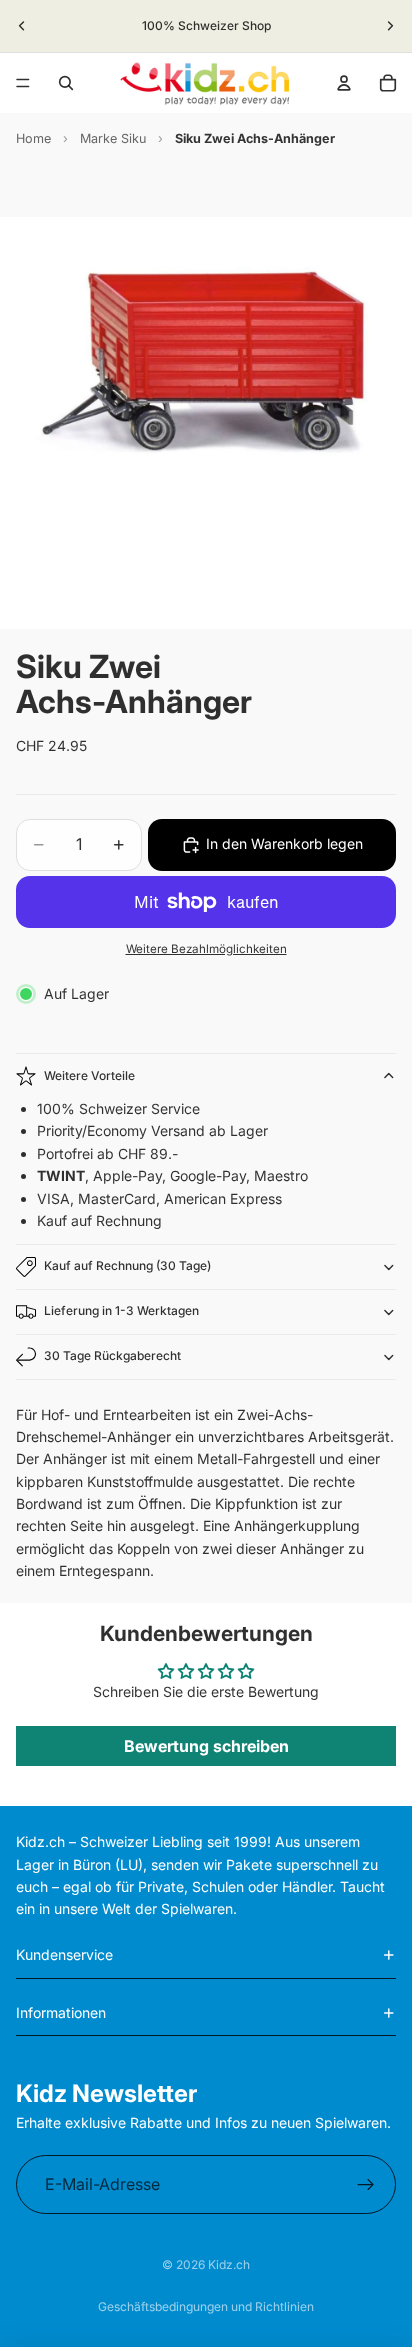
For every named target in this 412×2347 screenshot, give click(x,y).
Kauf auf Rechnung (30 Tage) (127, 1265)
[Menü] (23, 83)
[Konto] (344, 83)
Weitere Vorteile (89, 1075)
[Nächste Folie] (390, 26)
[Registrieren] (366, 2185)
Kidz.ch (229, 2264)
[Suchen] (66, 83)
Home (33, 138)
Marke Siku (113, 138)
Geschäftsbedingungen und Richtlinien (206, 2306)
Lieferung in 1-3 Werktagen (121, 1310)
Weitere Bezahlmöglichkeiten (206, 949)
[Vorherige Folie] (22, 26)
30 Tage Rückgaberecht (112, 1355)
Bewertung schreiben (206, 1746)
